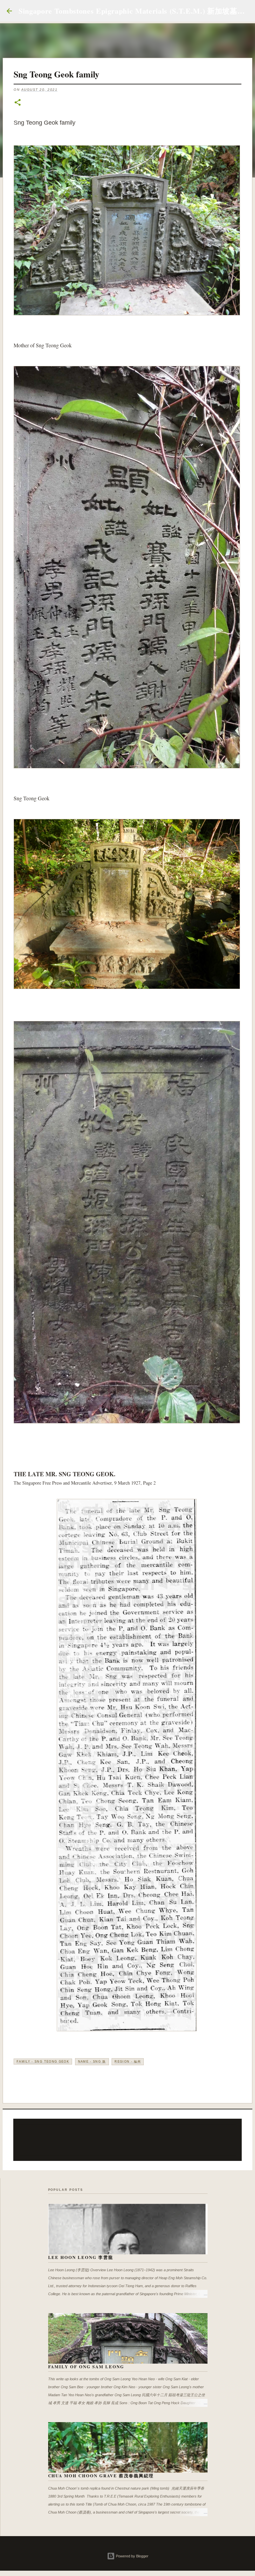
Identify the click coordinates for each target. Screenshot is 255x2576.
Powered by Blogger (132, 2556)
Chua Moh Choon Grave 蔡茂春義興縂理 (101, 2475)
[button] (18, 103)
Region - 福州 (128, 2062)
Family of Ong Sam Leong (86, 2366)
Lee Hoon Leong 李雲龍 (81, 2257)
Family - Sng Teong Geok (43, 2062)
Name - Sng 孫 (92, 2062)
